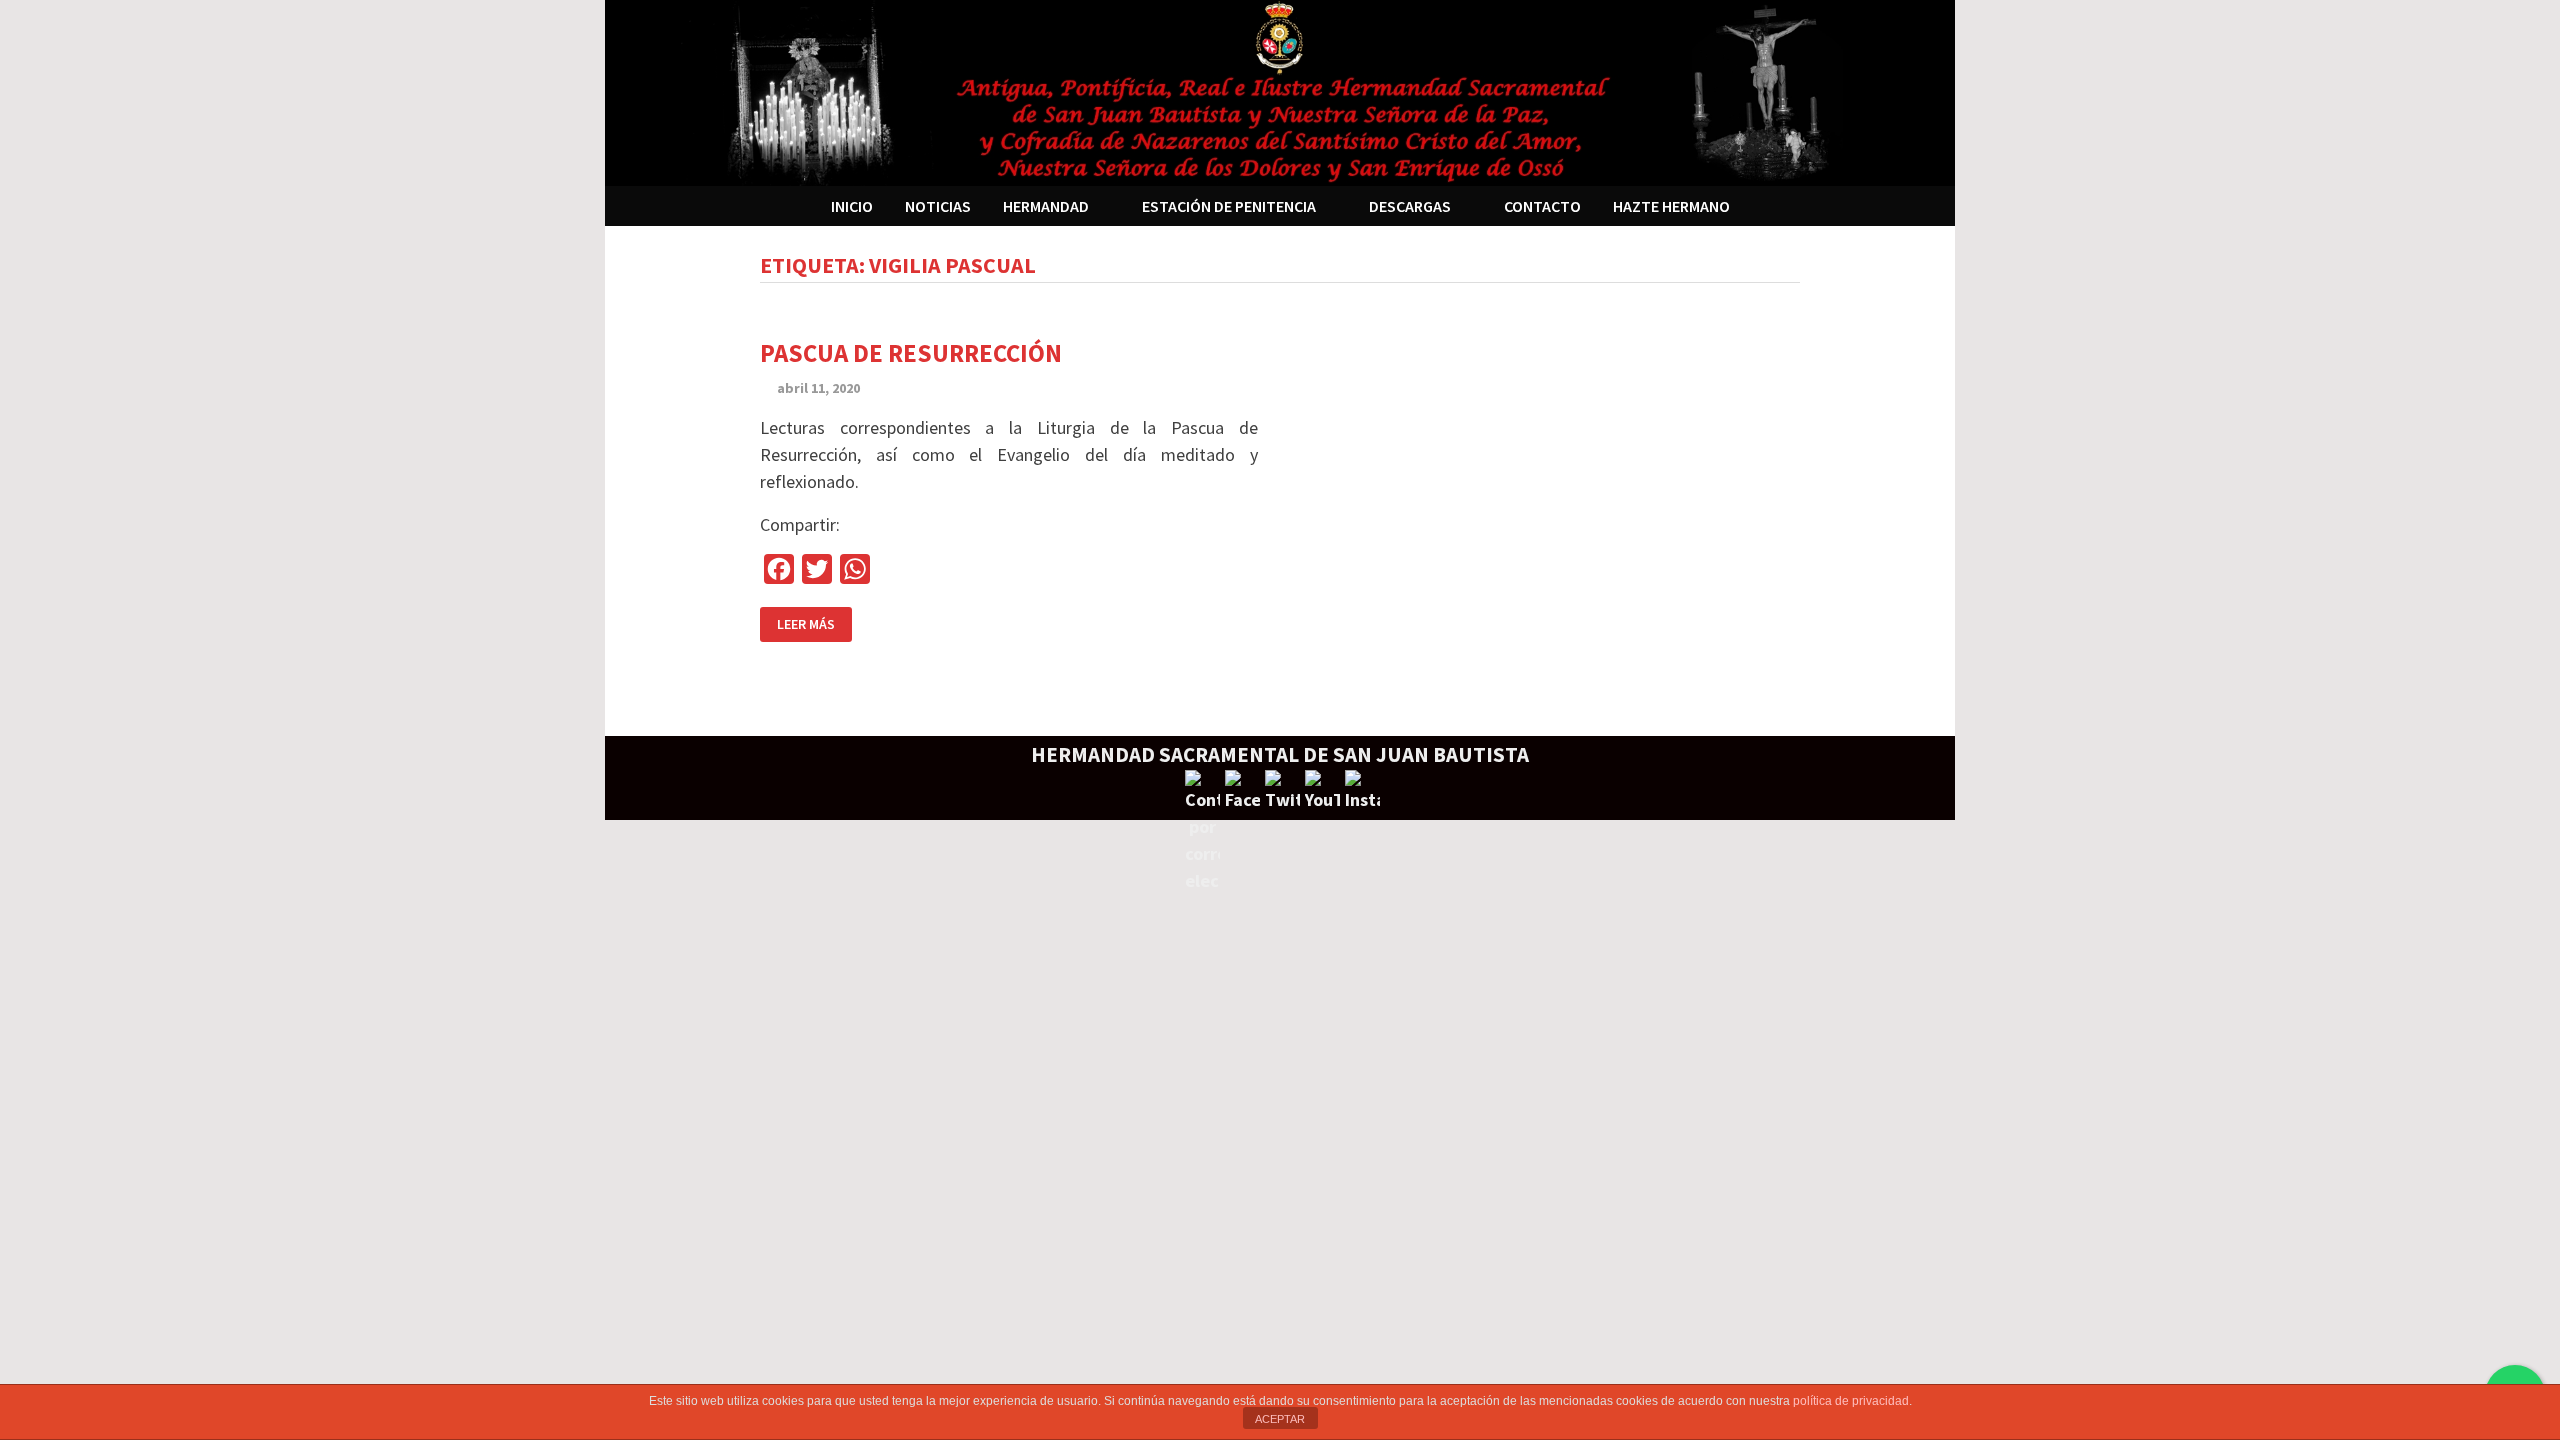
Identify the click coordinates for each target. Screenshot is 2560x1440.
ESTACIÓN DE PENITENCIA (1229, 206)
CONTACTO (1542, 206)
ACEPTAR (1280, 1419)
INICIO (852, 206)
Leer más (806, 624)
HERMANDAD (1046, 206)
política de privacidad (1851, 1401)
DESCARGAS (1410, 206)
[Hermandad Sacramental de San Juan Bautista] (1280, 90)
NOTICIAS (938, 206)
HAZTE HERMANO (1671, 206)
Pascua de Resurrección (911, 353)
